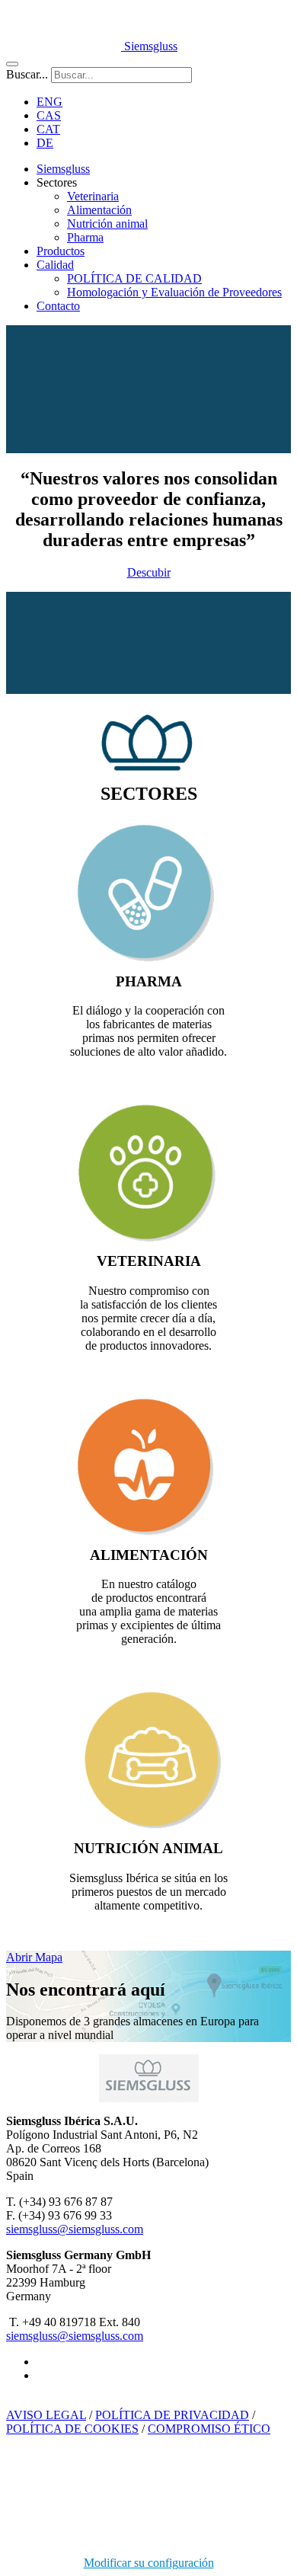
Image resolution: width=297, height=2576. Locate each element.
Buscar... (27, 74)
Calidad (55, 265)
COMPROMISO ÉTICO (209, 2429)
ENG (49, 102)
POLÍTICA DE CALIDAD (134, 278)
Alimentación (99, 210)
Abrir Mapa (34, 1957)
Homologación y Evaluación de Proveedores (174, 292)
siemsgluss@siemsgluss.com (75, 2229)
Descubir (149, 572)
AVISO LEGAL (46, 2415)
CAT (48, 129)
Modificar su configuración (149, 2563)
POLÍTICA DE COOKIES (72, 2429)
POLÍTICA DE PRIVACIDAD (172, 2415)
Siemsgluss (63, 169)
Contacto (58, 306)
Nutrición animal (107, 224)
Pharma (85, 237)
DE (45, 143)
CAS (49, 115)
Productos (61, 251)
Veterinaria (93, 196)
